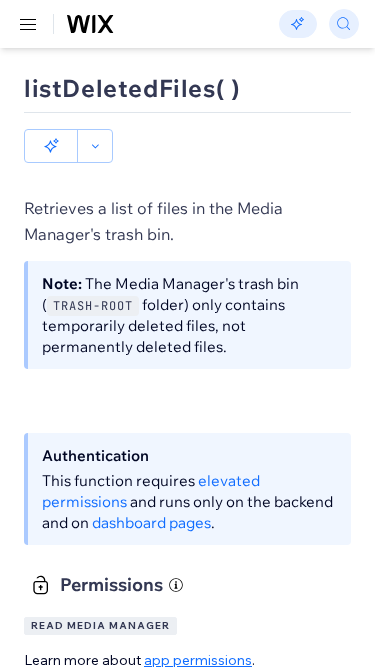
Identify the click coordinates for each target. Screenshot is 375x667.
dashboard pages (151, 522)
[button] (51, 146)
